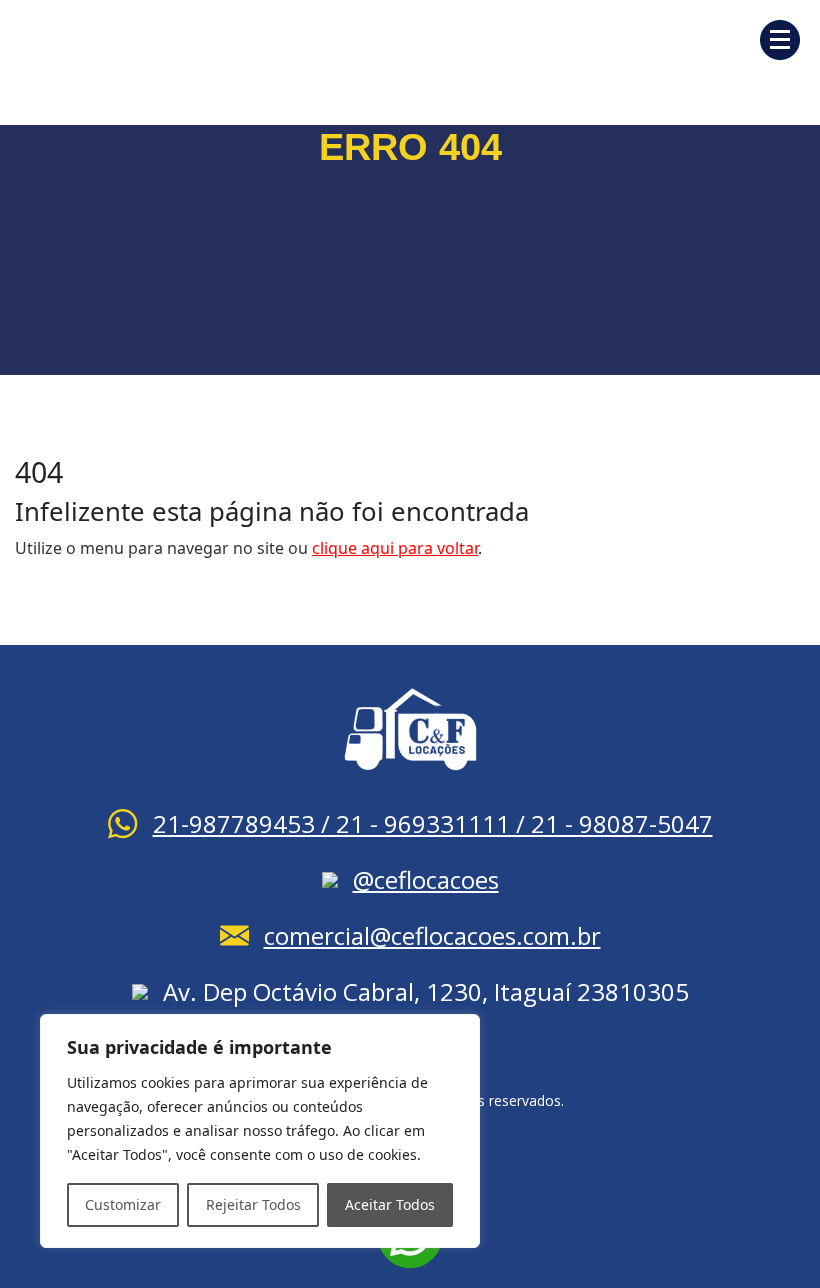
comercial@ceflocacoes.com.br (432, 935)
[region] (260, 1131)
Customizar (123, 1204)
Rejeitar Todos (253, 1204)
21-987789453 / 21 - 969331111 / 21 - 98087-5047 (433, 823)
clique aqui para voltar (395, 548)
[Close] (459, 1031)
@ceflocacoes (426, 879)
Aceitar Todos (390, 1204)
